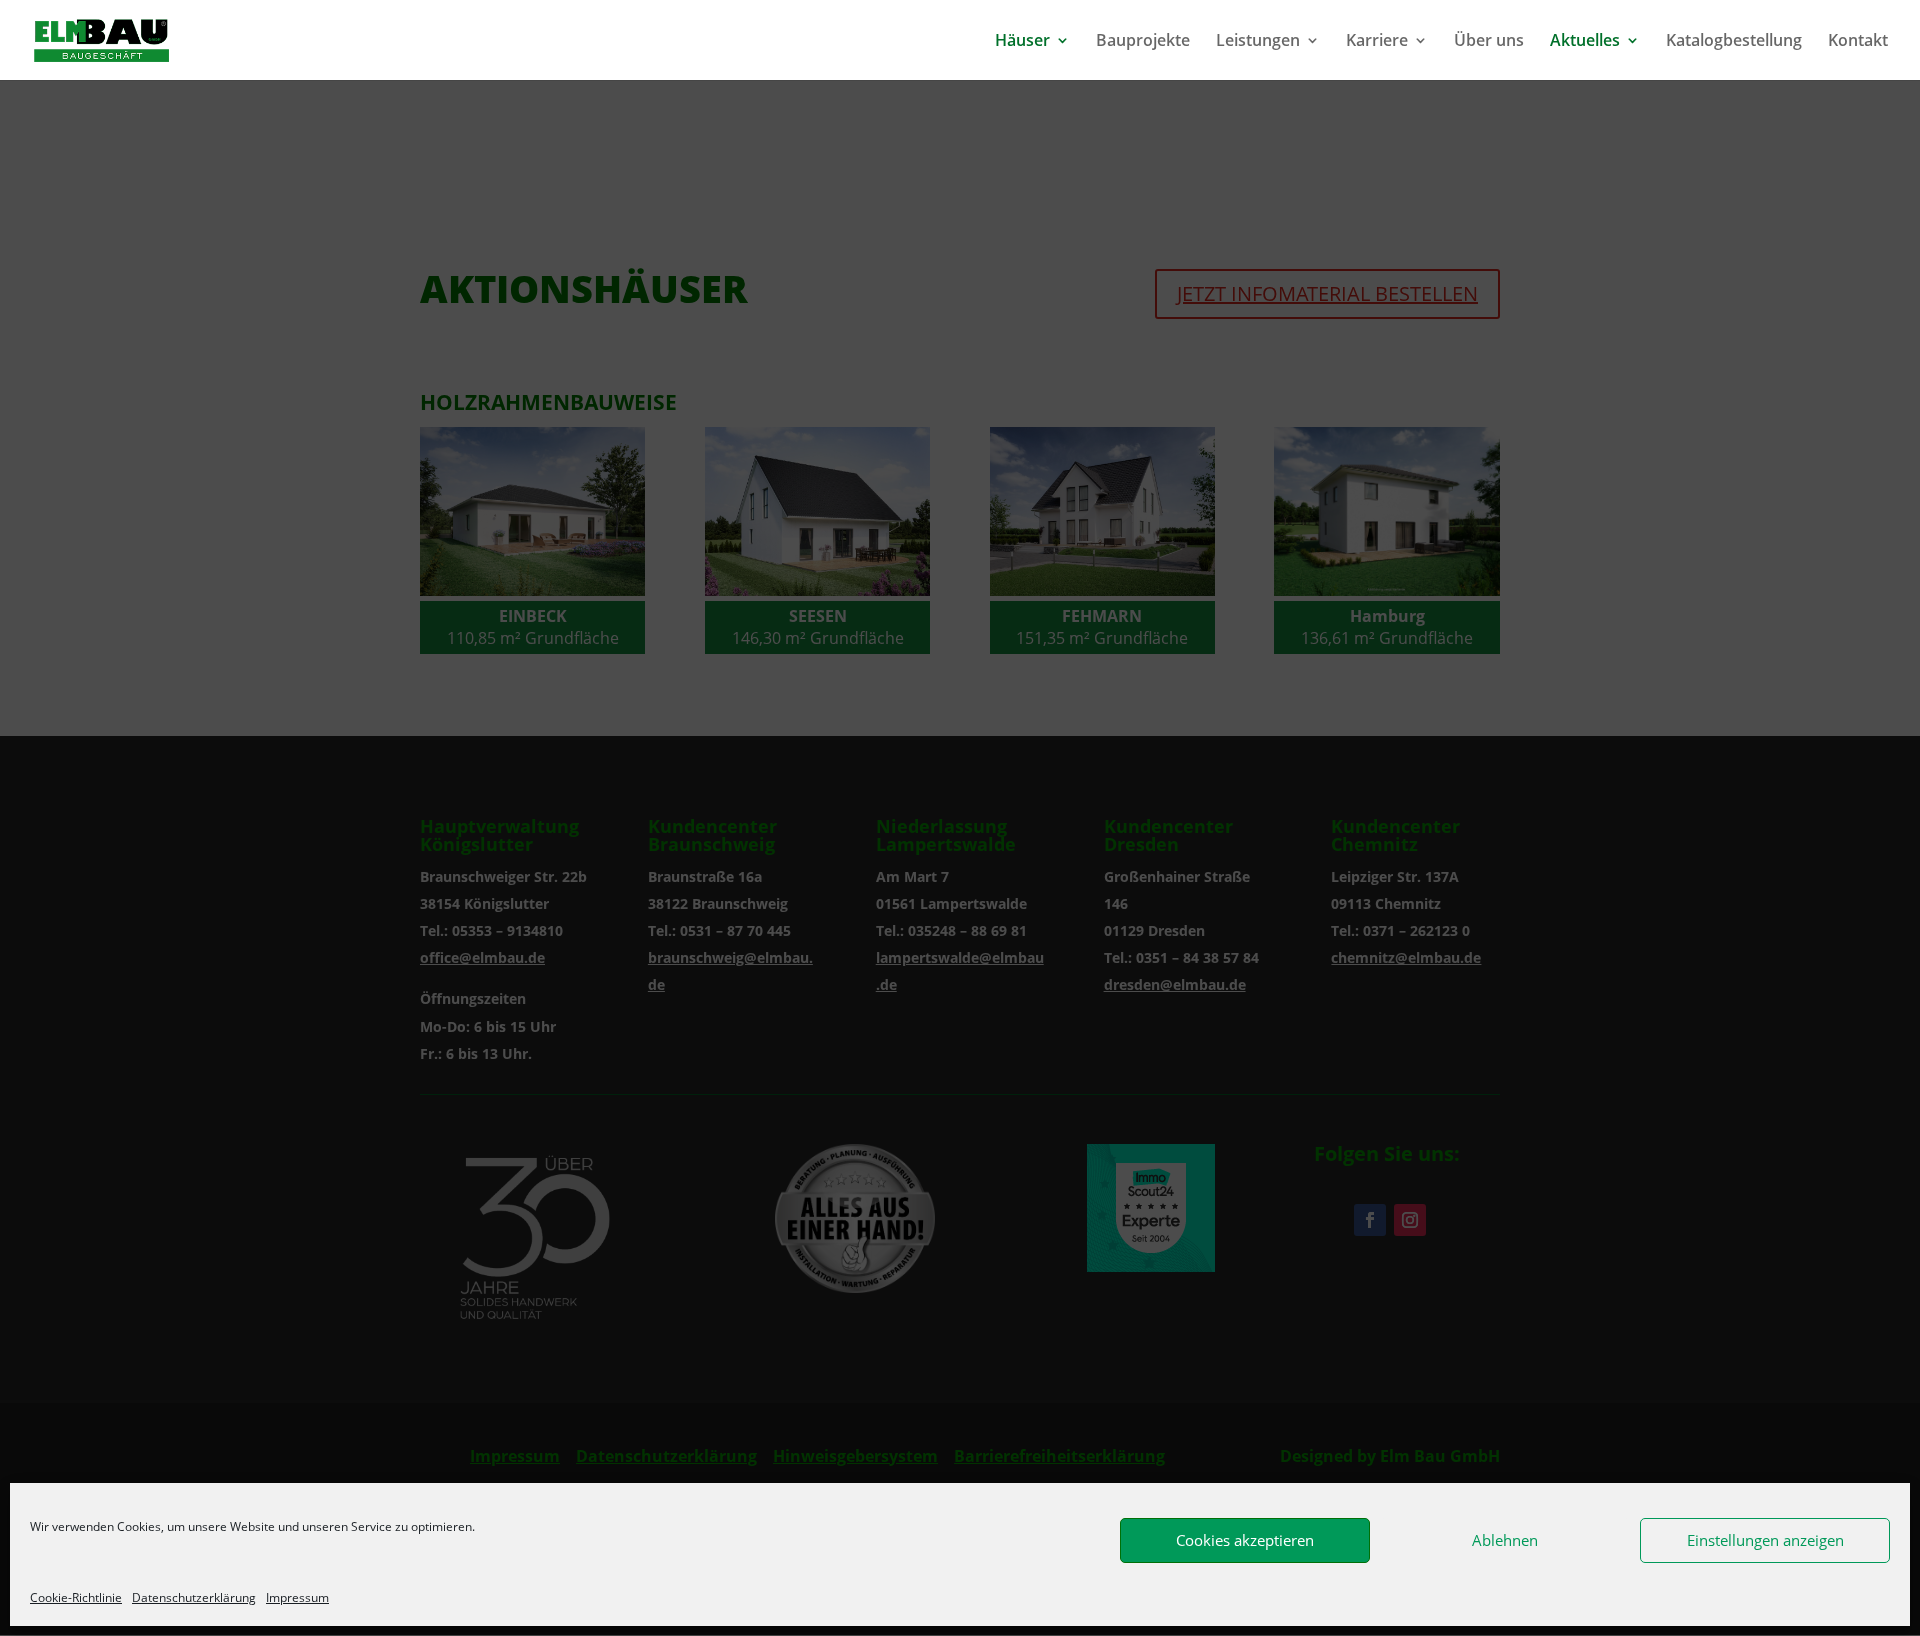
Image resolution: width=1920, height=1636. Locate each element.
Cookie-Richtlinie (76, 1597)
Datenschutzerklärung (194, 1597)
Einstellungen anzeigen (1765, 1540)
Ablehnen (1505, 1540)
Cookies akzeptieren (1245, 1540)
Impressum (297, 1597)
